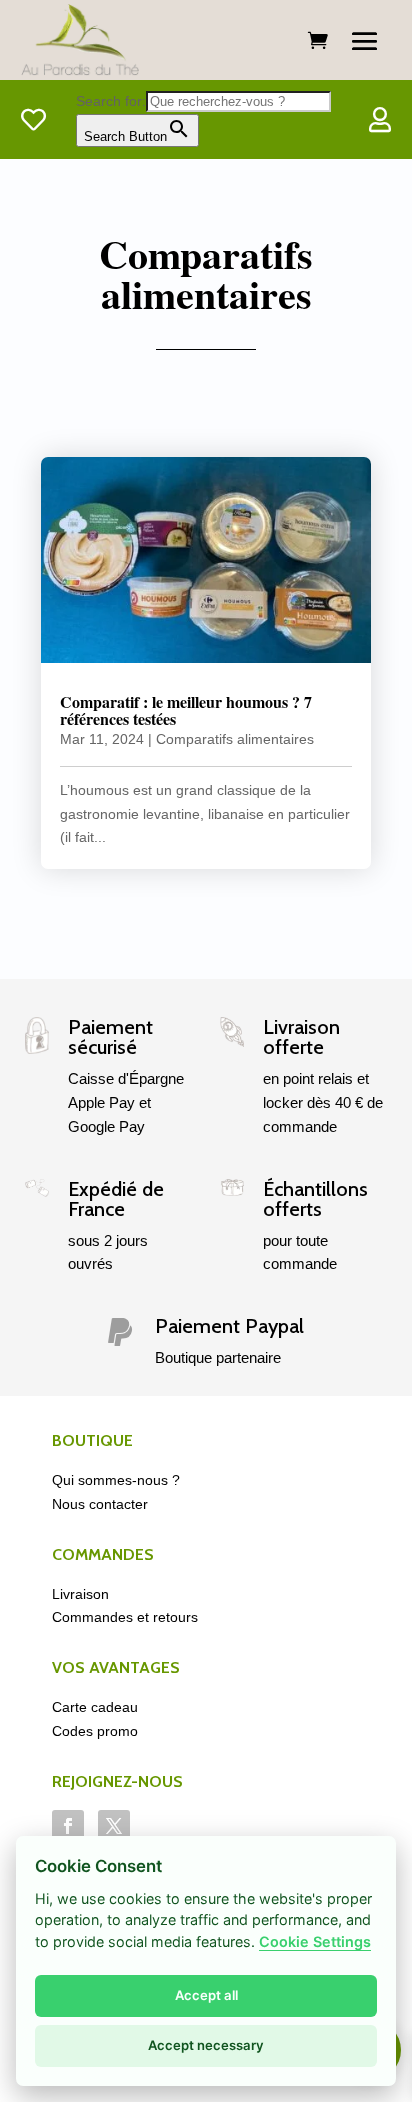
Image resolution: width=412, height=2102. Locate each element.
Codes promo (95, 1731)
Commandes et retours (125, 1617)
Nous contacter (100, 1504)
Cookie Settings (315, 1941)
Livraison (80, 1594)
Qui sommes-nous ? (116, 1480)
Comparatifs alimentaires (235, 739)
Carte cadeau (95, 1707)
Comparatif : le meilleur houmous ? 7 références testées (186, 710)
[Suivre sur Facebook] (68, 1826)
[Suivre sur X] (114, 1826)
